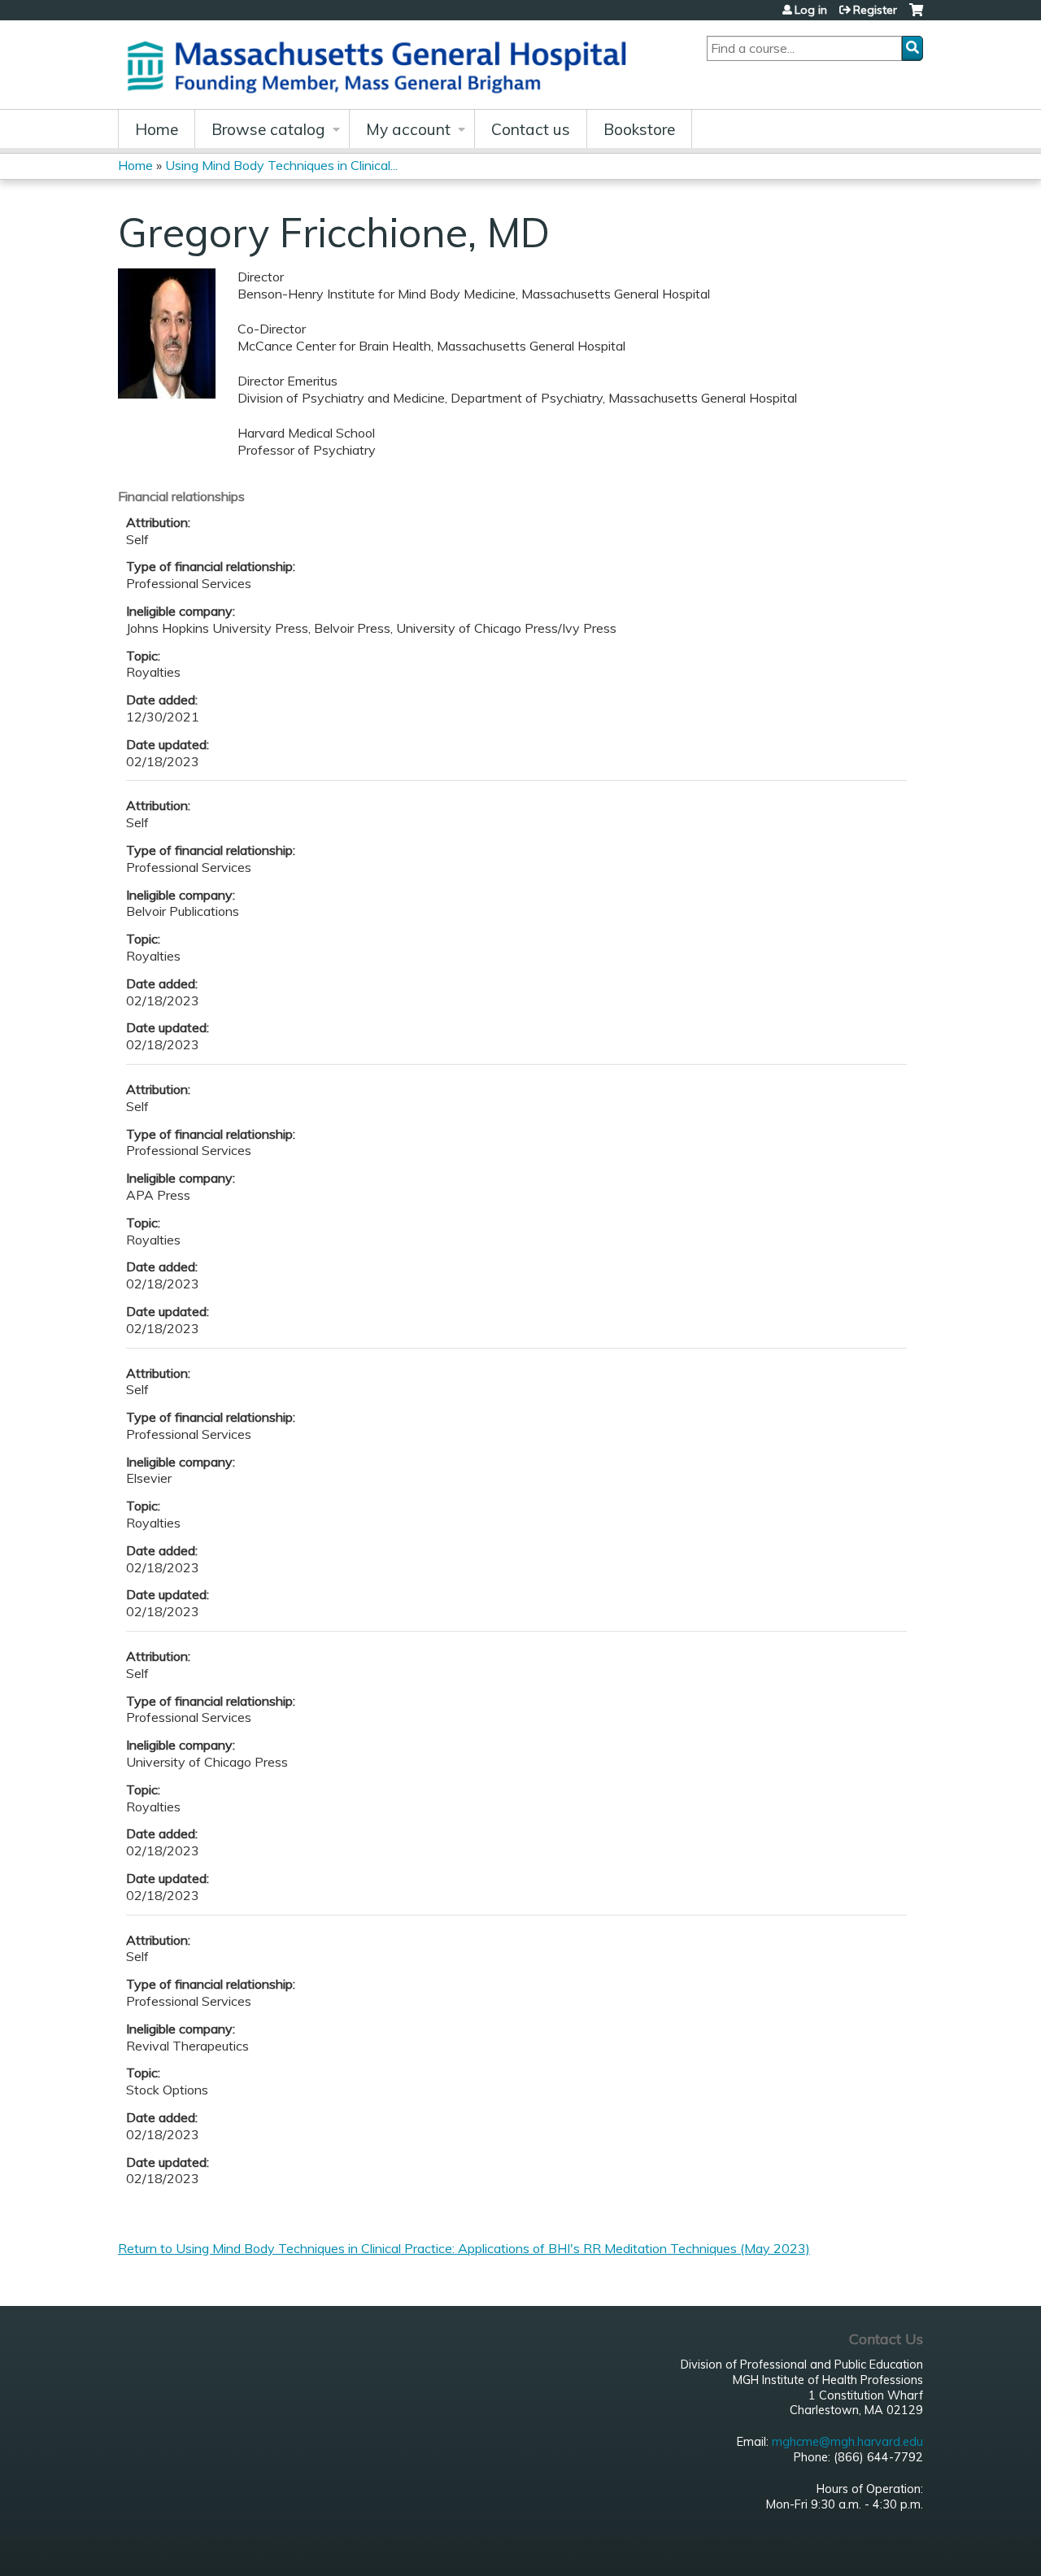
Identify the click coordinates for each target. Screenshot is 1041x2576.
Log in (811, 10)
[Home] (382, 65)
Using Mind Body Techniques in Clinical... (281, 165)
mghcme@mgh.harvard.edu (847, 2442)
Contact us (531, 129)
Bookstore (639, 129)
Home (157, 129)
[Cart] (916, 16)
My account (408, 129)
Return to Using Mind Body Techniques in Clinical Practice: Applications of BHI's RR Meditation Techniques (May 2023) (464, 2248)
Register (875, 10)
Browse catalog (268, 129)
